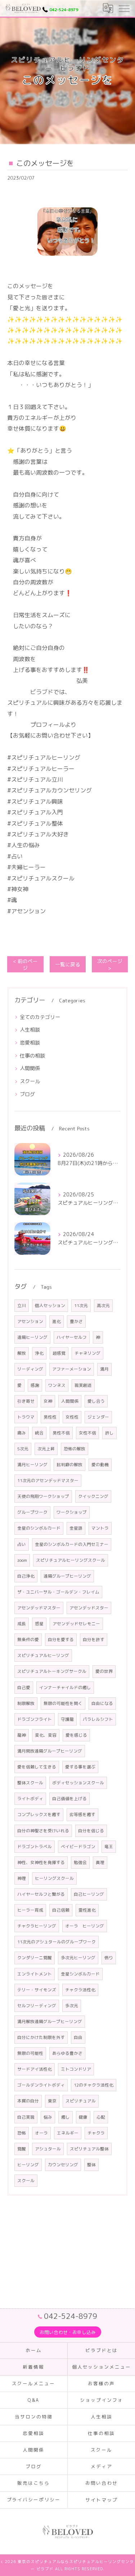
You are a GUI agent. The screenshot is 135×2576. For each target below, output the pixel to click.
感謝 (35, 1385)
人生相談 (30, 1030)
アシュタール (48, 2149)
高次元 (103, 1305)
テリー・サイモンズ (37, 1990)
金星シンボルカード (80, 1974)
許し (109, 1433)
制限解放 (26, 1703)
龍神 (22, 1735)
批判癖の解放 (69, 1465)
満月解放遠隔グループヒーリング (50, 2021)
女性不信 (87, 1433)
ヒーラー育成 (30, 1910)
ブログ (27, 1094)
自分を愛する (61, 1639)
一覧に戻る (68, 964)
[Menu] (124, 8)
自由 (78, 2037)
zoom (22, 1560)
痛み (22, 1433)
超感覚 (59, 1353)
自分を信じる (91, 1831)
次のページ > (110, 964)
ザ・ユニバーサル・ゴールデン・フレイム (58, 1592)
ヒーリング (28, 2165)
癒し (66, 2117)
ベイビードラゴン (78, 1847)
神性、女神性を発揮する (41, 1862)
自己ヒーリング (89, 1894)
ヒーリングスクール (54, 1878)
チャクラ (96, 2133)
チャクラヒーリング (37, 1926)
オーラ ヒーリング (85, 1926)
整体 (91, 2165)
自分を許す (94, 1639)
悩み (48, 2117)
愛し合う (96, 1401)
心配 (101, 2117)
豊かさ (76, 1321)
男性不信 (61, 1433)
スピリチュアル (81, 2101)
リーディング (30, 1369)
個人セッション (50, 1305)
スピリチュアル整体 (89, 2149)
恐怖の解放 (75, 1449)
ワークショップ (72, 1512)
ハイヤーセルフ (72, 1337)
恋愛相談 (30, 1043)
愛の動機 (100, 1465)
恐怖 (22, 2133)
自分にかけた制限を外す (41, 2037)
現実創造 (83, 1385)
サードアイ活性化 (35, 2069)
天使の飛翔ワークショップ (43, 1496)
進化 (57, 1321)
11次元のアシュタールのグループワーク (57, 1942)
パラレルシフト (98, 1719)
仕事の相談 (32, 1056)
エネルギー (68, 2133)
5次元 (23, 1449)
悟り (109, 1958)
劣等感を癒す (82, 1814)
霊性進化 (87, 1910)
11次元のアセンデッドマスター (48, 1480)
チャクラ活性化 (80, 1990)
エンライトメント (35, 1974)
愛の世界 (104, 1671)
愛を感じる (76, 1735)
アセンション (30, 1321)
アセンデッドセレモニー (76, 1624)
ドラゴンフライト (35, 1719)
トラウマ (26, 1417)
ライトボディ (30, 1799)
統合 (39, 1433)
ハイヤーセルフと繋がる (41, 1894)
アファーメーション (72, 1369)
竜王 (109, 1847)
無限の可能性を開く (63, 1703)
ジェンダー (98, 1417)
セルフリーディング (37, 2006)
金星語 (76, 1528)
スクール (30, 1081)
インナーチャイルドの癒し (65, 1687)
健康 (83, 2117)
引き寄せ (26, 1401)
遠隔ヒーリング (32, 1337)
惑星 (39, 1624)
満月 (104, 1369)
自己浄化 (26, 1576)
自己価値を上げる (69, 1799)
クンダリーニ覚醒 (35, 1958)
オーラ (41, 2133)
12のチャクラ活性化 (94, 2085)
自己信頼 (61, 1910)
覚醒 (22, 2149)
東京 (52, 2101)
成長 (22, 1624)
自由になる (102, 1703)
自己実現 (26, 2117)
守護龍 (67, 1719)
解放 (22, 1353)
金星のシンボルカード (39, 1528)
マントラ (100, 1528)
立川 (22, 1305)
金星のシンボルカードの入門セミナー (72, 1544)
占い (22, 1544)
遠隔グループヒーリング (67, 1576)
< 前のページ (25, 964)
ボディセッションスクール (78, 1783)
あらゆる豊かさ (67, 2053)
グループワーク (32, 1512)
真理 (100, 1862)
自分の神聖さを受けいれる (43, 1831)
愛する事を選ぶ (80, 1767)
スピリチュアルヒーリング (43, 1655)
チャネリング (87, 1353)
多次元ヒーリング (78, 1958)
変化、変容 (46, 1735)
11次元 (81, 1305)
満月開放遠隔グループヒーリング (50, 1751)
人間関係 (30, 1068)
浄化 (39, 1353)
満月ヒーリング (32, 1465)
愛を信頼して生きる (37, 1767)
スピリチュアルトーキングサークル (52, 1671)
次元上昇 (46, 1449)
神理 (22, 1878)
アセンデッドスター (89, 1608)
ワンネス (57, 1385)
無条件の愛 (28, 1639)
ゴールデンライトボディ (41, 2085)
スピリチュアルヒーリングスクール (71, 1560)
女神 (48, 1401)
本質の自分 (28, 2101)
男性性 (50, 1417)
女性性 (72, 1417)
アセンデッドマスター (39, 1608)
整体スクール (30, 1783)
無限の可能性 (30, 2053)
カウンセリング (63, 2165)
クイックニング (93, 1496)
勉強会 (80, 1862)
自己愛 (24, 1687)
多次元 (72, 2006)
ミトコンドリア (76, 2069)
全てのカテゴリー (40, 1017)
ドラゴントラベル (35, 1847)
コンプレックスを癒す (39, 1814)
